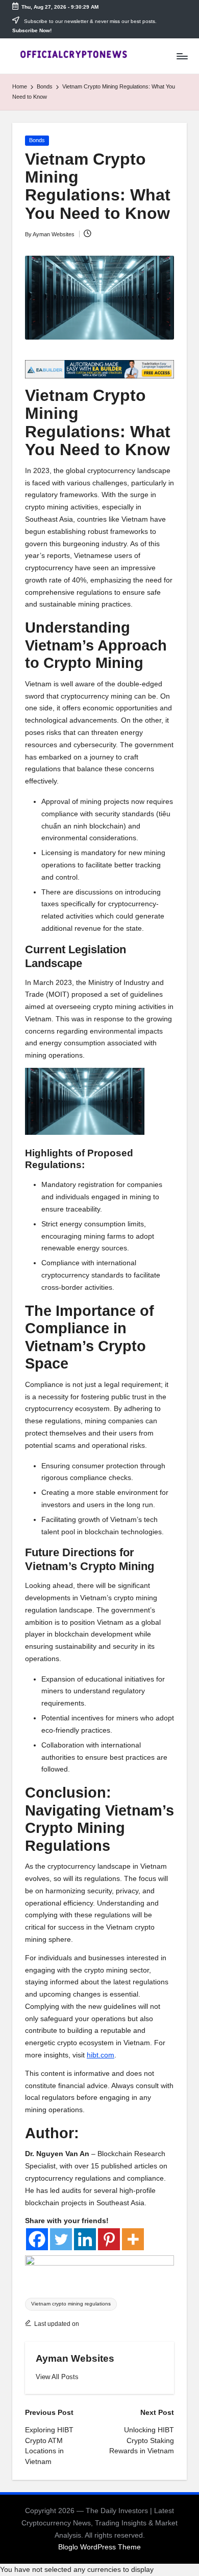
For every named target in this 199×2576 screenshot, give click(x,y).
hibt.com (101, 2055)
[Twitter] (61, 2239)
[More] (133, 2239)
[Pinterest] (109, 2239)
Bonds (37, 140)
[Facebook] (37, 2239)
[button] (57, 2377)
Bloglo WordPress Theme (99, 2547)
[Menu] (182, 56)
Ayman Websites (75, 2358)
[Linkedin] (85, 2239)
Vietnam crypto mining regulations (71, 2304)
